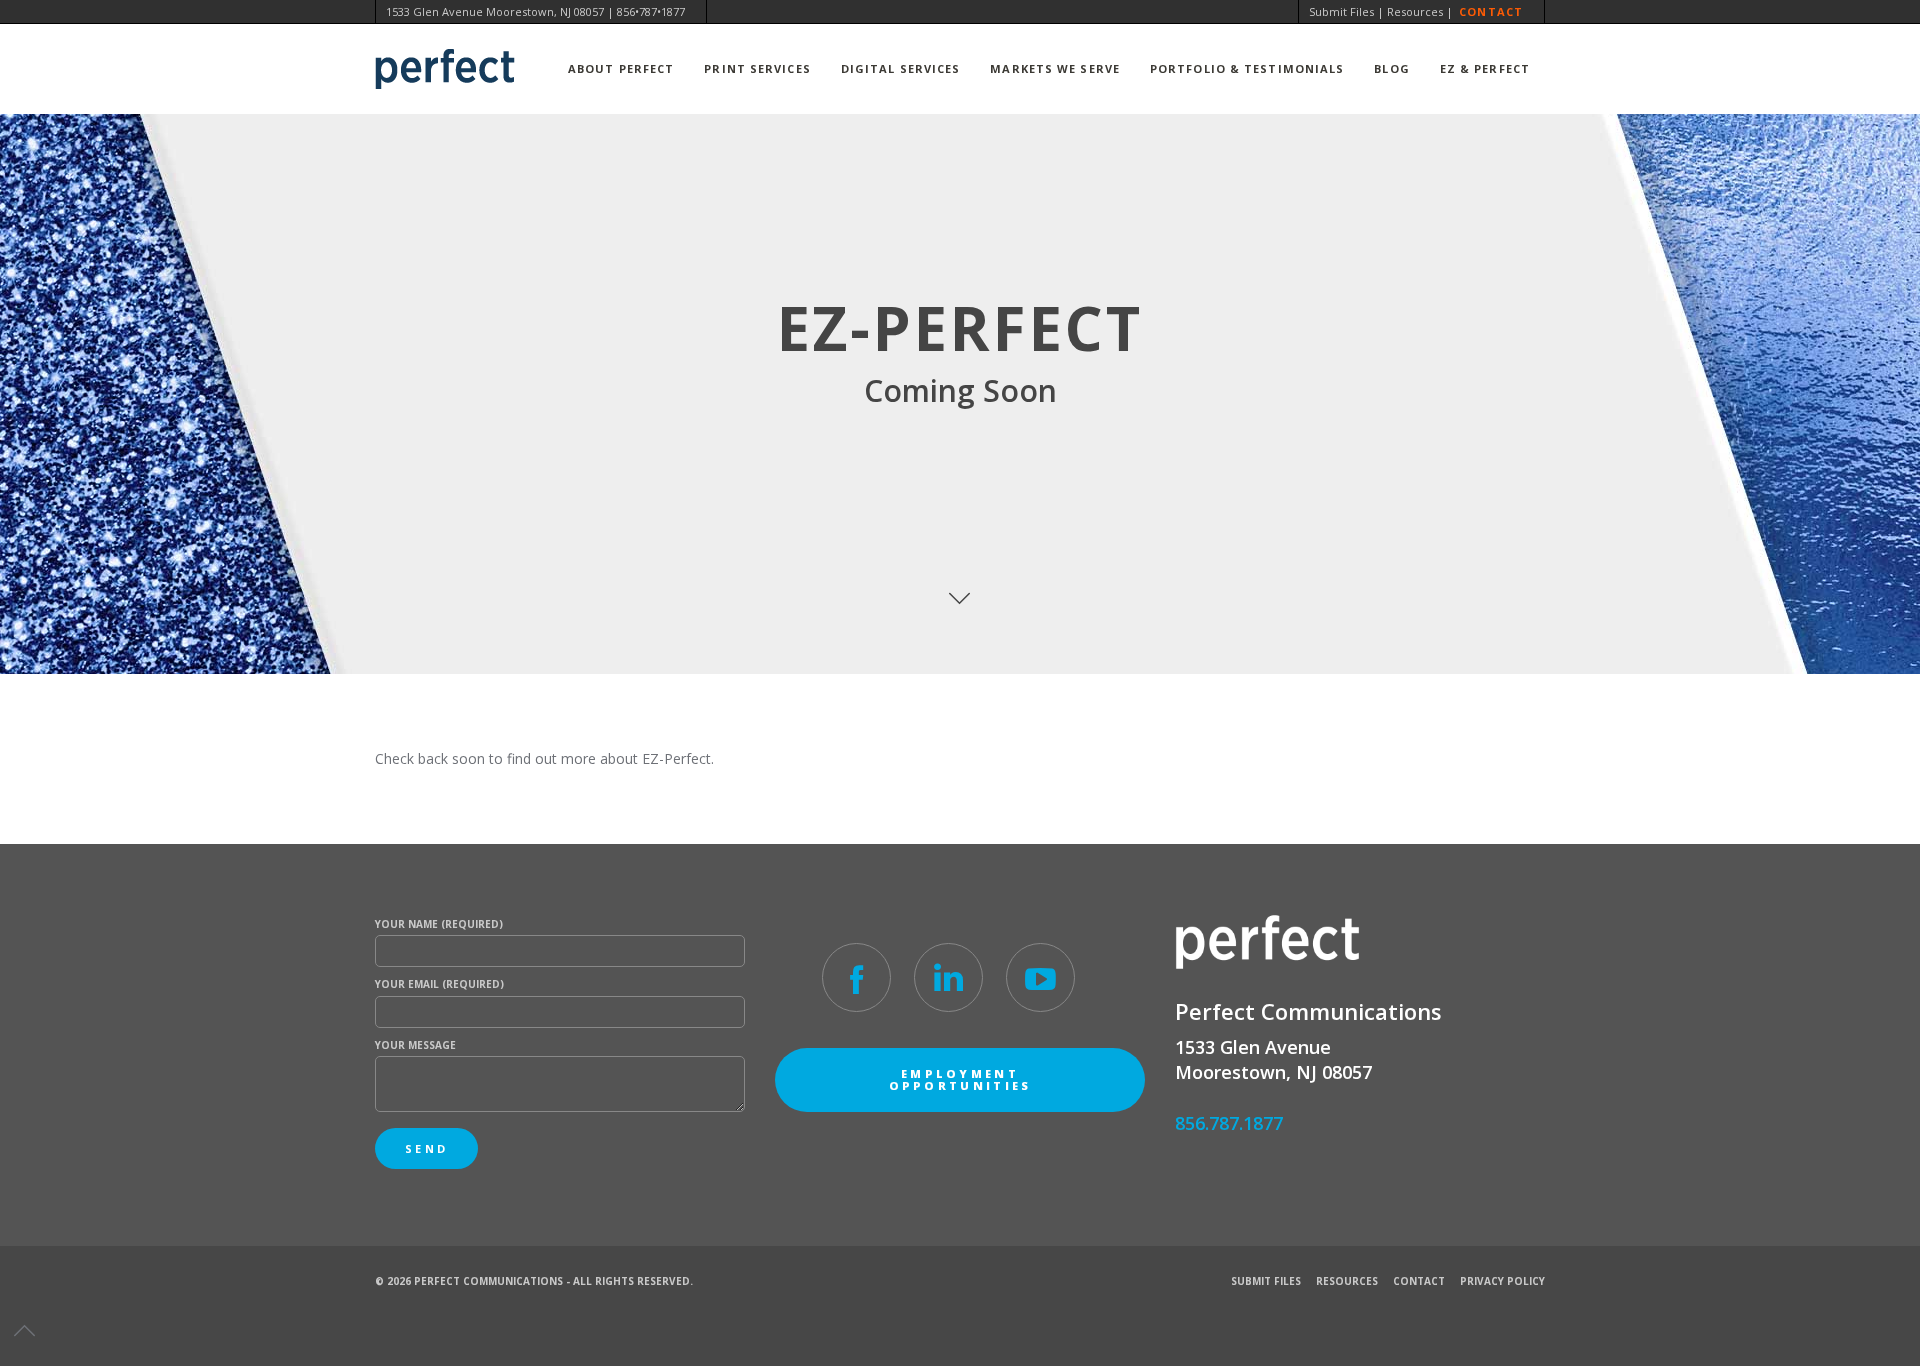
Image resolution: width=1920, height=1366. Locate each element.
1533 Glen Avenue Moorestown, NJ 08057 (495, 11)
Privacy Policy (1502, 1281)
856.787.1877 (1229, 1123)
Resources (1415, 11)
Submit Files (1341, 11)
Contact (1491, 11)
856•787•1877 (651, 11)
